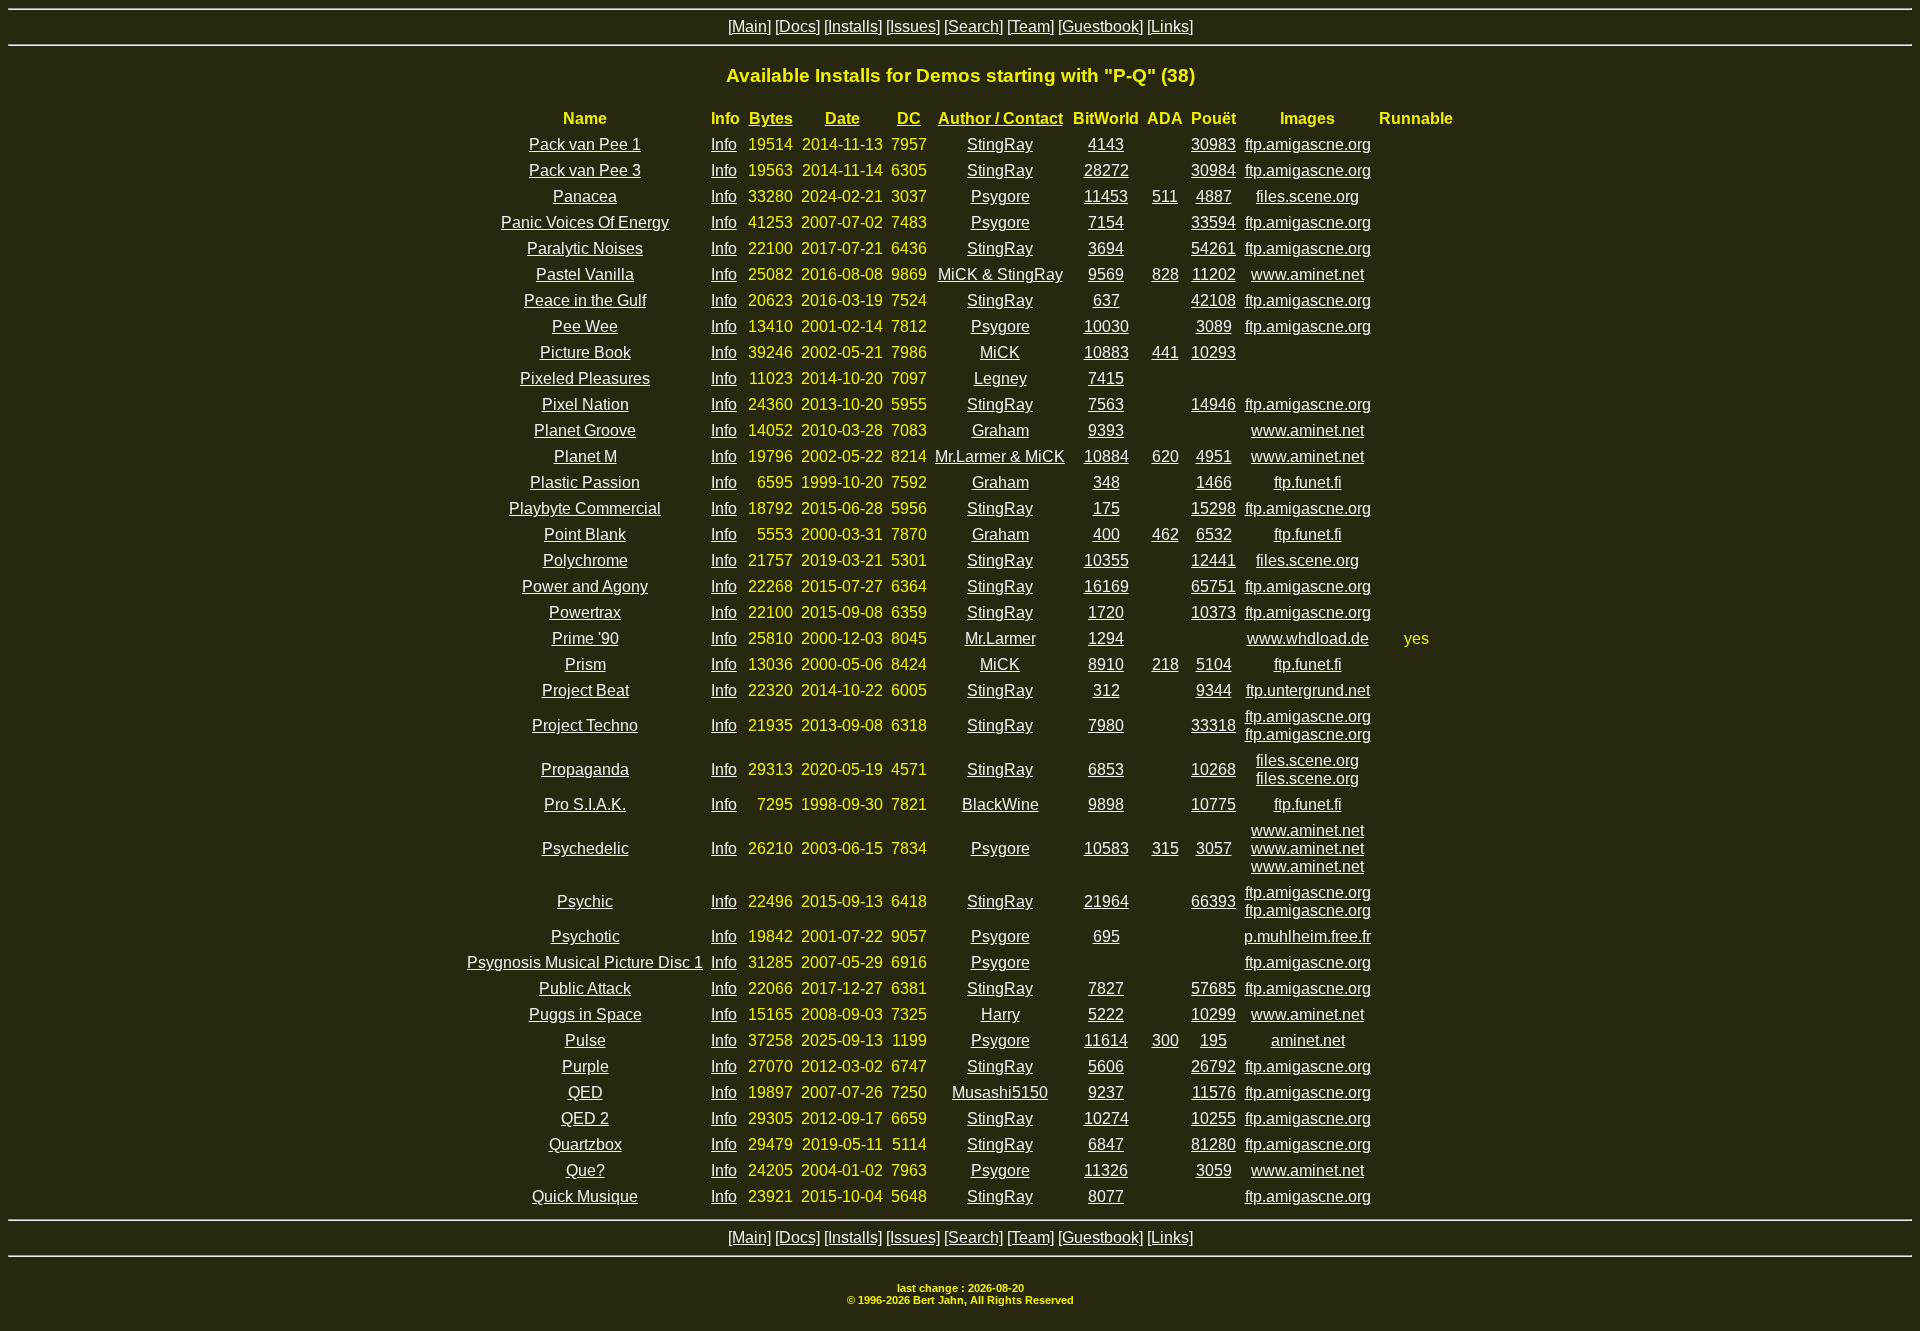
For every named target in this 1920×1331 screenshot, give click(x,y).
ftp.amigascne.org (1308, 144)
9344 (1214, 690)
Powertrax (585, 612)
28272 (1106, 170)
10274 (1106, 1118)
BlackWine (1000, 804)
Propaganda (585, 769)
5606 (1106, 1066)
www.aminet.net (1307, 274)
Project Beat (585, 690)
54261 (1213, 248)
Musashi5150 (1000, 1092)
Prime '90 (585, 638)
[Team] (1030, 26)
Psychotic (585, 936)
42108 (1213, 300)
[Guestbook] (1100, 26)
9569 (1106, 274)
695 (1106, 936)
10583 (1106, 848)
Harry (1000, 1014)
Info (724, 144)
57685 (1213, 988)
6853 (1106, 769)
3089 (1214, 326)
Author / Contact (1000, 118)
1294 (1106, 638)
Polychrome (585, 560)
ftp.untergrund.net (1308, 690)
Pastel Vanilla (585, 274)
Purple (585, 1066)
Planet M (585, 456)
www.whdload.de (1308, 638)
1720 (1106, 612)
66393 (1213, 901)
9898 (1106, 804)
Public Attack (585, 988)
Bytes (771, 118)
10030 (1106, 326)
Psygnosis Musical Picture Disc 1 (585, 962)
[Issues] (913, 26)
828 (1165, 274)
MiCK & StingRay (1000, 274)
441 (1165, 352)
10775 (1213, 804)
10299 (1213, 1014)
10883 (1106, 352)
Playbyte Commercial (585, 508)
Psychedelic (585, 848)
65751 (1213, 586)
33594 (1213, 222)
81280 (1213, 1144)
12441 (1213, 560)
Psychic (585, 901)
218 (1165, 664)
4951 (1214, 456)
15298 (1213, 508)
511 (1165, 196)
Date (842, 118)
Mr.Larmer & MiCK (1000, 456)
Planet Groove (585, 430)
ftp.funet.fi (1308, 482)
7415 (1106, 378)
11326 (1106, 1170)
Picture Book (585, 352)
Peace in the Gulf (585, 300)
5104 (1214, 664)
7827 (1106, 988)
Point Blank (585, 534)
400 (1106, 534)
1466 (1214, 482)
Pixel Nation (585, 404)
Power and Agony (585, 586)
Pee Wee (585, 326)
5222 (1106, 1014)
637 (1106, 300)
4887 (1214, 196)
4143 (1106, 144)
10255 (1213, 1118)
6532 (1214, 534)
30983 (1213, 144)
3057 (1214, 848)
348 (1106, 482)
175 (1106, 508)
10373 (1213, 612)
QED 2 (585, 1118)
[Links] (1170, 26)
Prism (585, 664)
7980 (1106, 725)
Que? (585, 1170)
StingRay (1000, 144)
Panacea (585, 196)
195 (1213, 1040)
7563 (1106, 404)
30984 (1213, 170)
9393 (1106, 430)
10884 (1106, 456)
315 (1165, 848)
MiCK (1000, 352)
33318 (1213, 725)
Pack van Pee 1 (585, 144)
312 (1106, 690)
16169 (1106, 586)
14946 (1213, 404)
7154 (1106, 222)
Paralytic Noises (585, 248)
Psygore (1000, 196)
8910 (1106, 664)
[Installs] (853, 26)
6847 (1106, 1144)
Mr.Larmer (1000, 638)
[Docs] (797, 26)
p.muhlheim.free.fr (1307, 936)
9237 (1106, 1092)
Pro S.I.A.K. (585, 804)
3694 (1106, 248)
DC (909, 118)
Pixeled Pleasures (585, 378)
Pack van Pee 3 (585, 170)
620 (1165, 456)
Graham (1000, 430)
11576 (1214, 1092)
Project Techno (585, 725)
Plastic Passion (585, 482)
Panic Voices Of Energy (585, 222)
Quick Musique (585, 1196)
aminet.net (1308, 1040)
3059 (1214, 1170)
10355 (1106, 560)
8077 (1106, 1196)
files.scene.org (1307, 196)
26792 (1213, 1066)
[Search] (973, 26)
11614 (1106, 1040)
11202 (1214, 274)
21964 (1106, 901)
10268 (1213, 769)
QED (585, 1092)
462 (1165, 534)
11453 (1106, 196)
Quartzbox (585, 1144)
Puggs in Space (585, 1014)
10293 (1213, 352)
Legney (1000, 378)
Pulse (585, 1040)
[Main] (749, 26)
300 (1165, 1040)
